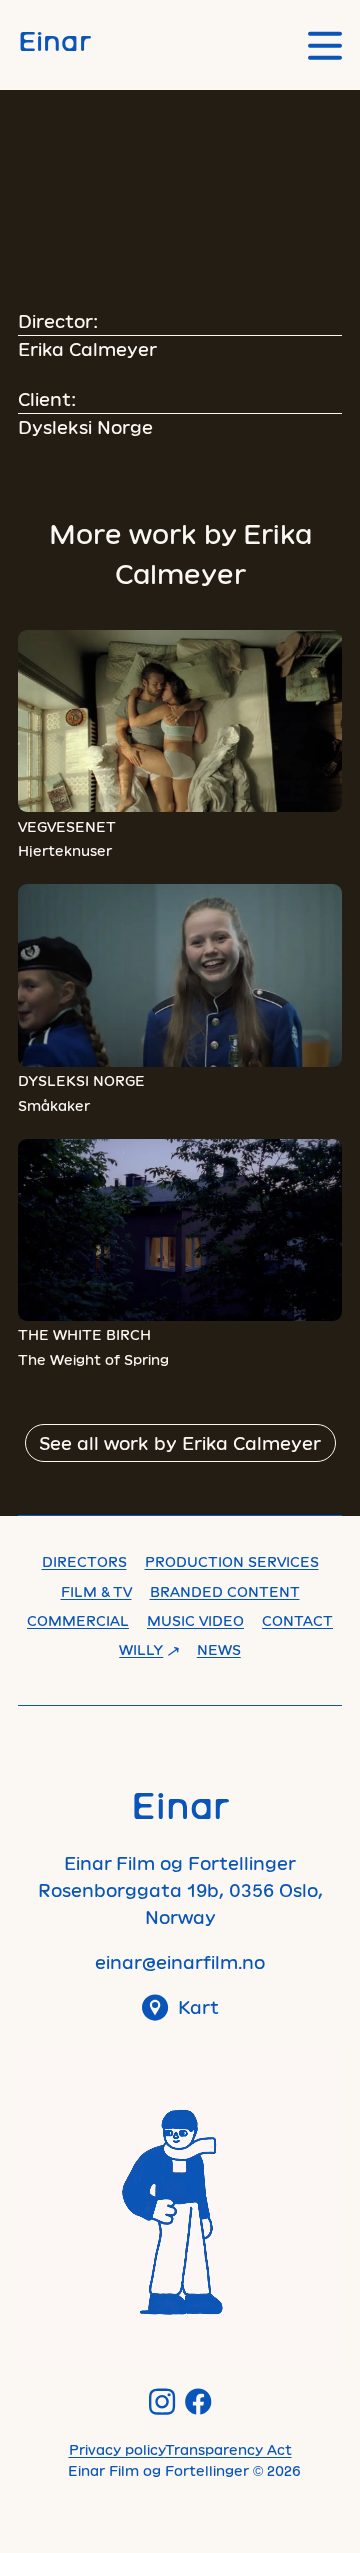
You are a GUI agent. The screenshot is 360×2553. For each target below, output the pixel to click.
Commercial (78, 1620)
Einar (54, 40)
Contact (297, 1620)
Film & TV (96, 1591)
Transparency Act (228, 2449)
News (219, 1649)
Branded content (225, 1591)
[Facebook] (198, 2401)
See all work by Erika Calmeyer (180, 1443)
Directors (84, 1561)
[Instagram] (162, 2401)
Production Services (232, 1561)
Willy (141, 1649)
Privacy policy (117, 2449)
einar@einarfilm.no (180, 1962)
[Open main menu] (325, 45)
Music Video (195, 1620)
